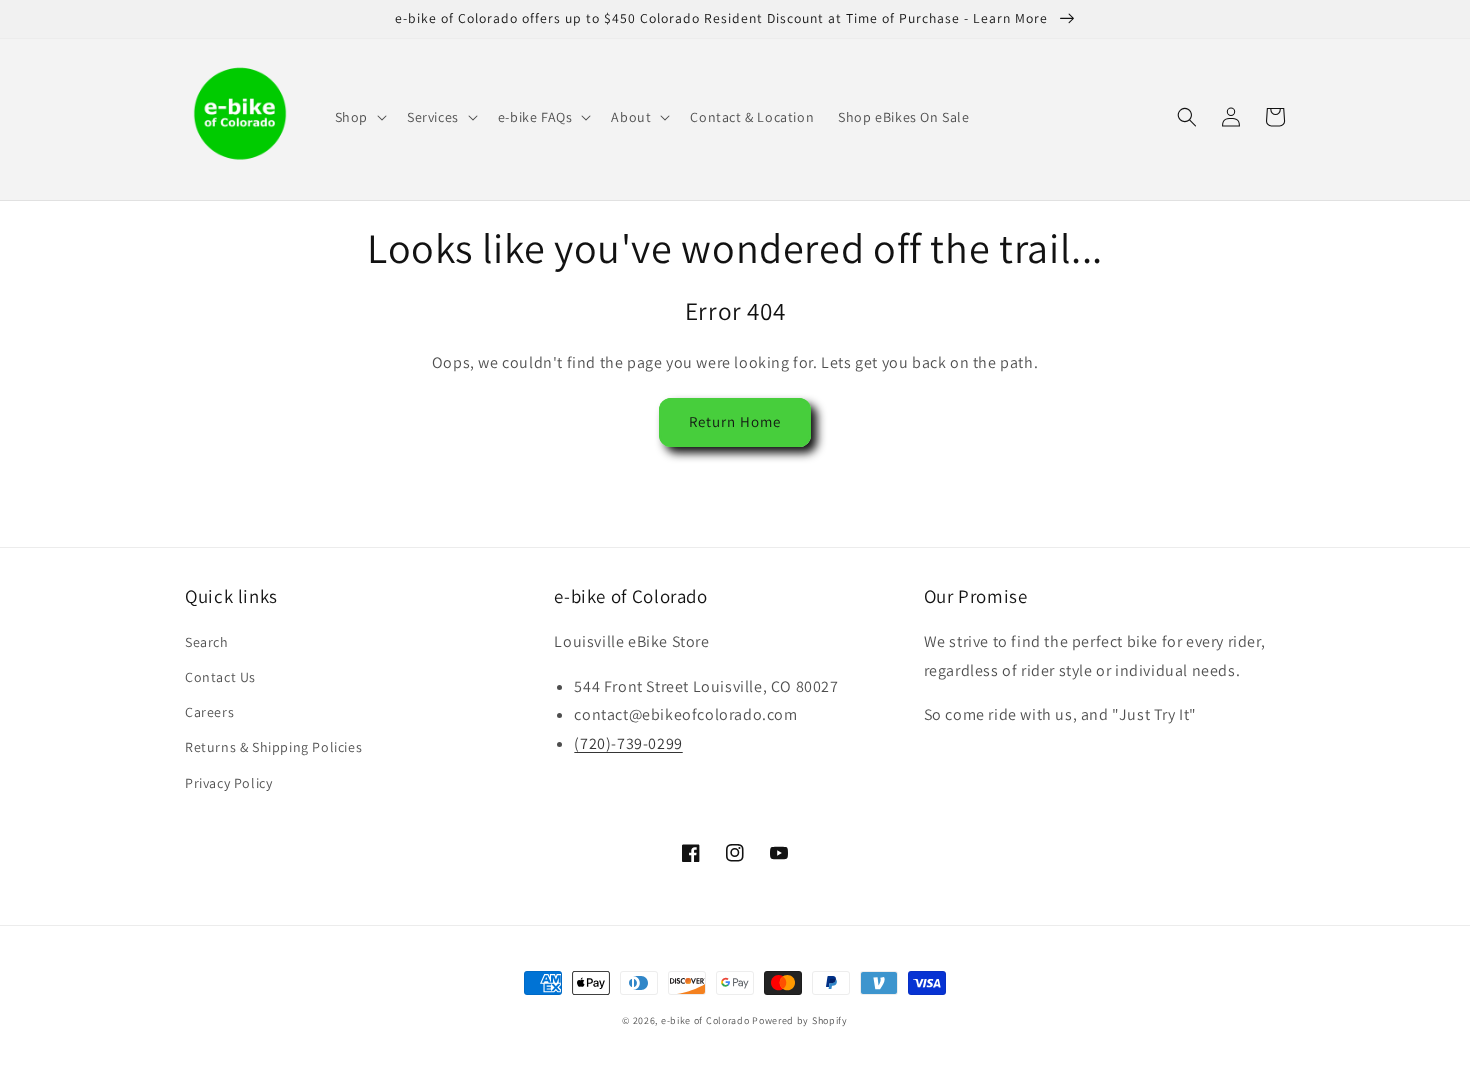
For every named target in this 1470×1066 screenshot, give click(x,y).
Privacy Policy (228, 783)
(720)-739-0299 (628, 743)
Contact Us (220, 677)
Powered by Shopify (800, 1020)
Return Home (735, 421)
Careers (209, 712)
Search (207, 642)
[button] (359, 117)
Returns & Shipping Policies (273, 747)
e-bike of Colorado (706, 1020)
